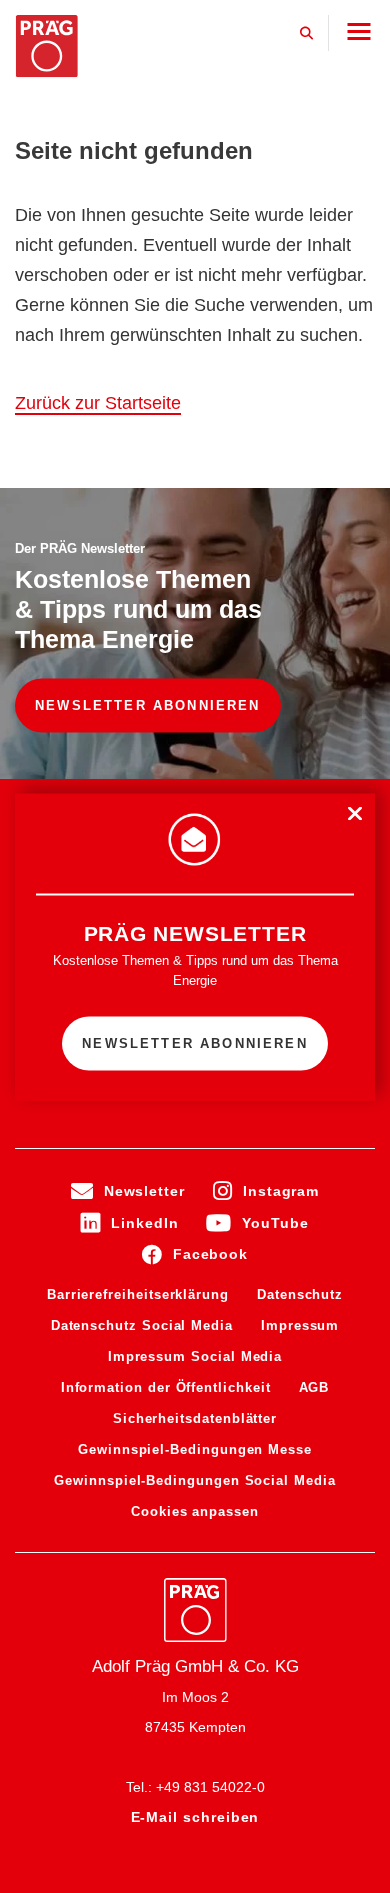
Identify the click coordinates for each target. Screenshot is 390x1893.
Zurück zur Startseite (98, 403)
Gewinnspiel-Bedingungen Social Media (194, 1480)
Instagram (281, 1191)
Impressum (300, 1325)
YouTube (275, 1223)
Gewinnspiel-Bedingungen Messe (195, 1449)
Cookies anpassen (195, 1511)
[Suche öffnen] (307, 33)
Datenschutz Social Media (142, 1325)
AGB (314, 1387)
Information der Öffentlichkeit (166, 1387)
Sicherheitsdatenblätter (195, 1418)
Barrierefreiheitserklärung (138, 1294)
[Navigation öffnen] (358, 31)
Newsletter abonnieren (148, 705)
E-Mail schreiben (195, 1817)
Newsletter (144, 1191)
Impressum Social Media (195, 1356)
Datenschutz (300, 1294)
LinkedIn (144, 1223)
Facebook (210, 1254)
